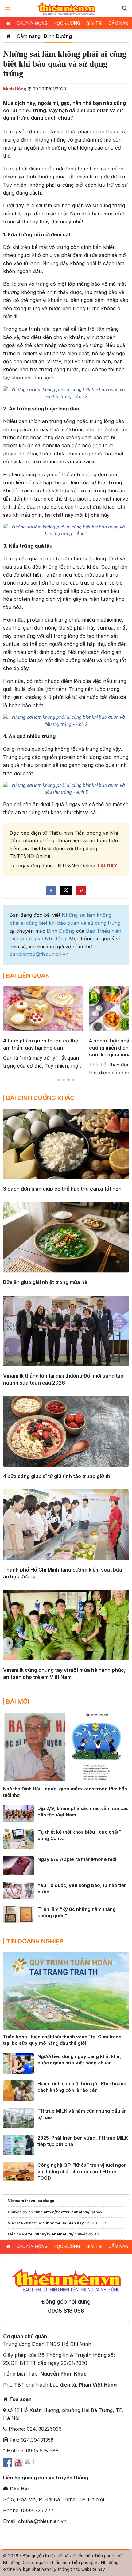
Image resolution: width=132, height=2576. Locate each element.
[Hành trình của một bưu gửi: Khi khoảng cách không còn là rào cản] (18, 2090)
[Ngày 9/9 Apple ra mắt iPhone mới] (18, 1865)
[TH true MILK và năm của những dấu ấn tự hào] (18, 2117)
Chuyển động (32, 23)
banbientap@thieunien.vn (39, 954)
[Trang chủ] (8, 36)
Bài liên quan (28, 976)
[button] (125, 8)
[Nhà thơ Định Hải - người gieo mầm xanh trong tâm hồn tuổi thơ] (66, 1747)
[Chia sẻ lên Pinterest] (81, 890)
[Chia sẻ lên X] (66, 890)
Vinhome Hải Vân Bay (63, 2223)
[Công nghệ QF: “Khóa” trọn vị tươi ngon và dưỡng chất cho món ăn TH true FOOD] (18, 2171)
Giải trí (94, 23)
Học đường (67, 23)
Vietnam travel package (31, 2201)
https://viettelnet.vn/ (54, 2234)
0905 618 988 (66, 2311)
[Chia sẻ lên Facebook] (51, 890)
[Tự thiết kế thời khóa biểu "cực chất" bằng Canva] (18, 1839)
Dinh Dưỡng (58, 36)
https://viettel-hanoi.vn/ (67, 2212)
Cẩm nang (29, 36)
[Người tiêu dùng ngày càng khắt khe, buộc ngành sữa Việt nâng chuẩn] (18, 2063)
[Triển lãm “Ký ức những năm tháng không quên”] (18, 1914)
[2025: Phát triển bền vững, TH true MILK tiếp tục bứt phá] (18, 2144)
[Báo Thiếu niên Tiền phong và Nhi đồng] (66, 9)
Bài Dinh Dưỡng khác (40, 1098)
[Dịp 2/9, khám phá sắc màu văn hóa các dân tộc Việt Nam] (18, 1813)
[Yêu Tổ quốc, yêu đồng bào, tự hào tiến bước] (18, 1890)
